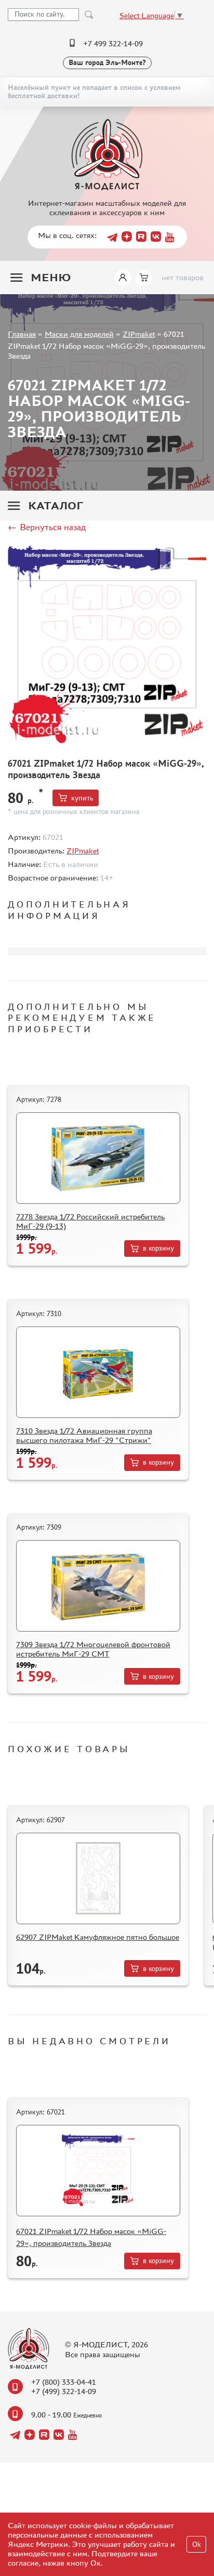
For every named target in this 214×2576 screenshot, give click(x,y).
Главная (22, 334)
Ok (197, 2545)
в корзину (158, 1248)
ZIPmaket (139, 334)
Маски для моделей (79, 334)
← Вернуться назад (47, 527)
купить (82, 798)
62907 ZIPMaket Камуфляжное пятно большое (98, 1937)
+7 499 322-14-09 (113, 43)
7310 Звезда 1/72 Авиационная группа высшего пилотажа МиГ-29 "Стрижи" (84, 1435)
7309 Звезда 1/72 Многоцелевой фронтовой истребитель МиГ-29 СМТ (93, 1649)
